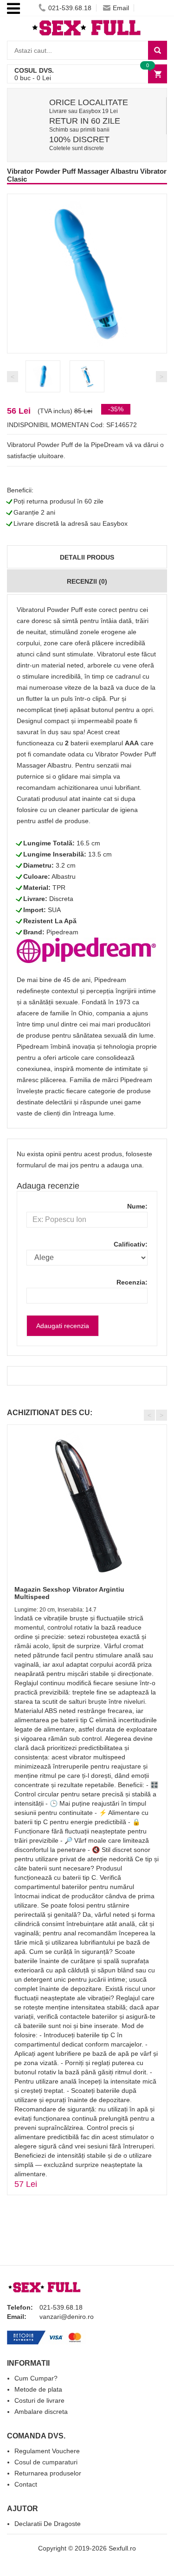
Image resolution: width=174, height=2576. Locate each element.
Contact (26, 2484)
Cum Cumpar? (36, 2378)
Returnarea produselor (48, 2473)
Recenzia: (132, 1282)
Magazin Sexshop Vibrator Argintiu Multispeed (69, 1593)
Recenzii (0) (87, 581)
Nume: (137, 1206)
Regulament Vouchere (47, 2451)
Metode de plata (38, 2389)
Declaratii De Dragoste (48, 2524)
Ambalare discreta (41, 2412)
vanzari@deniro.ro (67, 2317)
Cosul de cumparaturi (46, 2462)
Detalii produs (87, 557)
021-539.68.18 (70, 8)
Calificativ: (131, 1244)
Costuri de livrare (39, 2400)
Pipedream (62, 932)
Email (121, 8)
